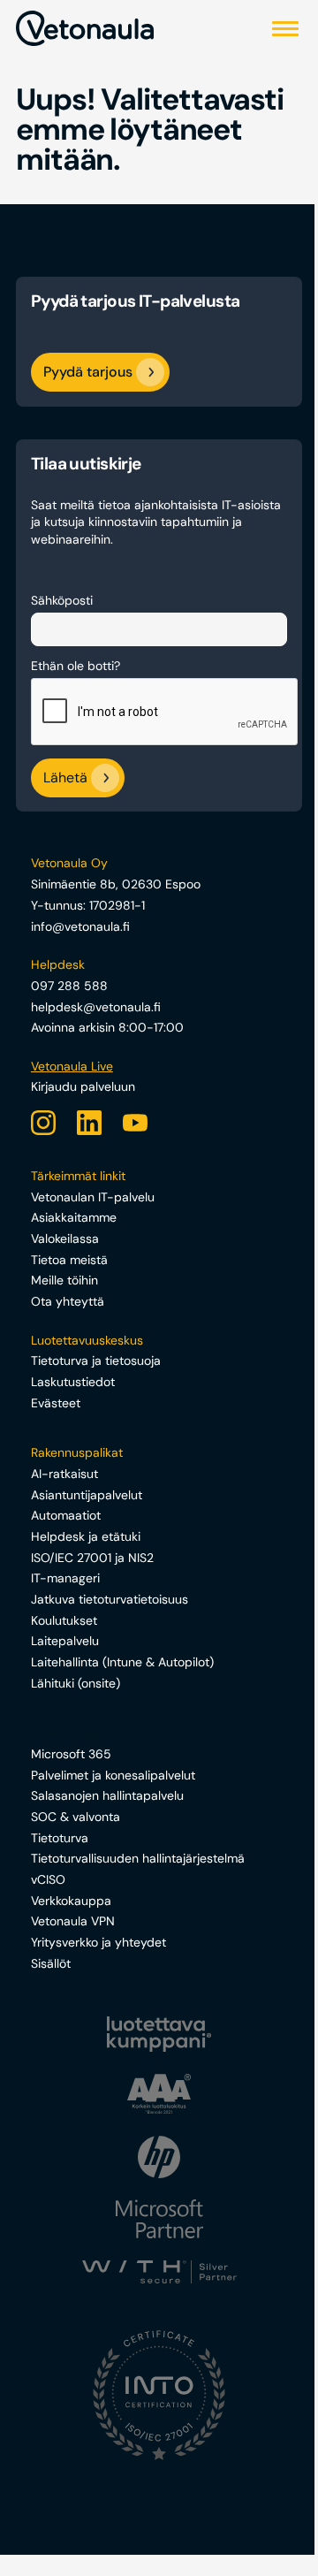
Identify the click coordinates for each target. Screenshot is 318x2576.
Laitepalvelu (65, 1641)
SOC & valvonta (76, 1817)
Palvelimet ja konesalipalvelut (113, 1775)
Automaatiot (66, 1515)
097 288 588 (69, 986)
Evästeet (56, 1403)
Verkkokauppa (71, 1901)
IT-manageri (65, 1578)
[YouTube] (135, 1123)
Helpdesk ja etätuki (86, 1536)
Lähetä (65, 778)
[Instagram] (43, 1123)
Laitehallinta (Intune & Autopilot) (122, 1662)
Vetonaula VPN (73, 1921)
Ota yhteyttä (68, 1301)
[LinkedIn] (89, 1123)
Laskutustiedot (73, 1382)
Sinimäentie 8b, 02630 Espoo (116, 884)
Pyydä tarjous (88, 372)
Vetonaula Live (72, 1066)
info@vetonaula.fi (80, 926)
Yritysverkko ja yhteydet (98, 1942)
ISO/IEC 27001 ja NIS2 (92, 1558)
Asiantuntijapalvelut (87, 1495)
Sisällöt (51, 1963)
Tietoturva (60, 1838)
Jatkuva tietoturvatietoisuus (110, 1599)
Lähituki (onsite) (76, 1683)
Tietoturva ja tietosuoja (96, 1360)
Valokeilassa (65, 1238)
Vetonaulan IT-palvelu (93, 1197)
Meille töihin (64, 1280)
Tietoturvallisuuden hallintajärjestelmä (138, 1858)
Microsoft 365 (71, 1754)
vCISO (48, 1879)
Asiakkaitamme (74, 1217)
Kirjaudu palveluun (83, 1086)
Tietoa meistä (69, 1260)
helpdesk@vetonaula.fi (96, 1007)
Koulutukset (64, 1620)
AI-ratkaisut (64, 1474)
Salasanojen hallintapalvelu (107, 1795)
